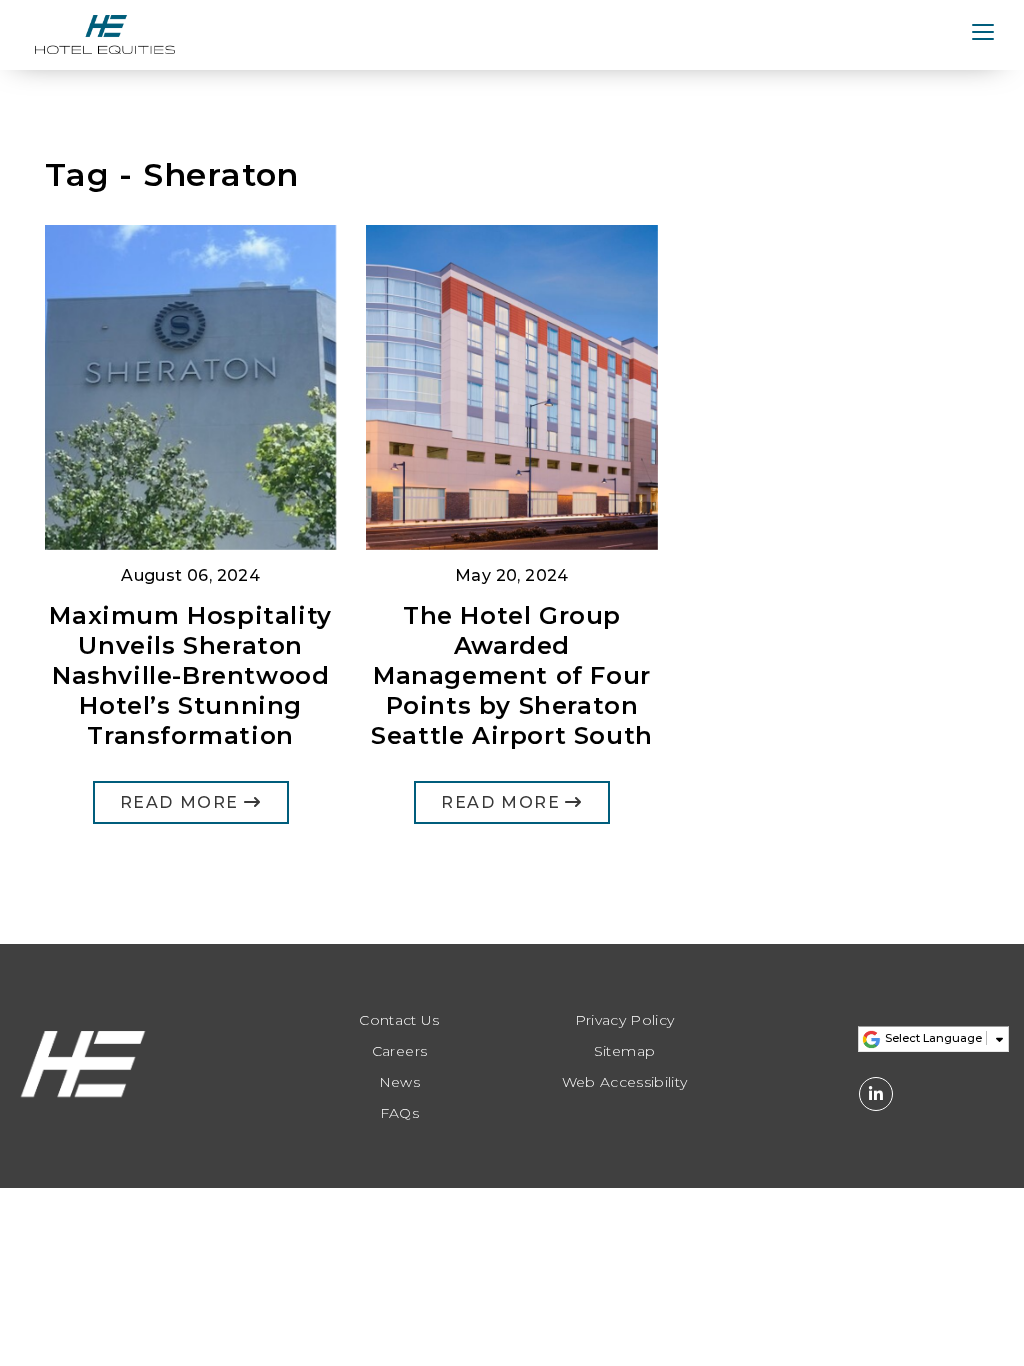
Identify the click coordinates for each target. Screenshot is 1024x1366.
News (399, 1082)
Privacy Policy (625, 1020)
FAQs (399, 1113)
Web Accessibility (625, 1082)
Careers (399, 1051)
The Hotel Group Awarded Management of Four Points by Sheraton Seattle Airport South (512, 675)
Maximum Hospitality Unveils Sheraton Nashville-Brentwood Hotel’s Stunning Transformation (190, 675)
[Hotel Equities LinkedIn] (876, 1094)
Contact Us (399, 1020)
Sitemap (624, 1051)
